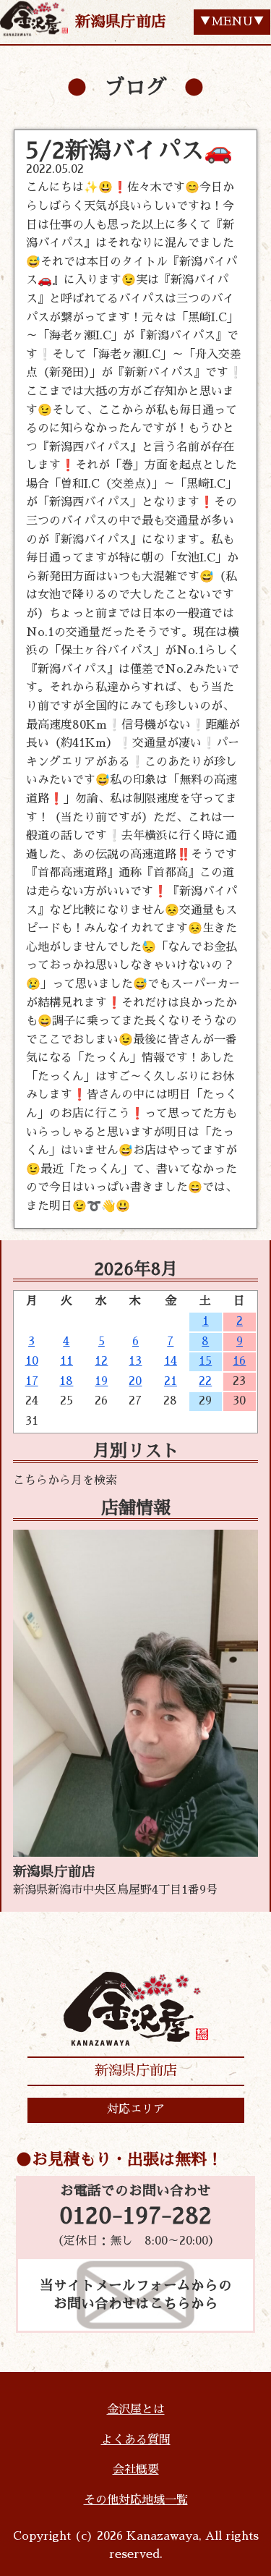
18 (66, 1381)
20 (135, 1381)
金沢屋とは (136, 2410)
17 (32, 1381)
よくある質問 (136, 2440)
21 (171, 1381)
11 (66, 1361)
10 (32, 1361)
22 (205, 1381)
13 (135, 1361)
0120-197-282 (135, 2216)
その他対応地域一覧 (136, 2500)
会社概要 (136, 2470)
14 (171, 1361)
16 (239, 1361)
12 (101, 1361)
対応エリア (136, 2109)
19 (101, 1381)
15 (205, 1361)
